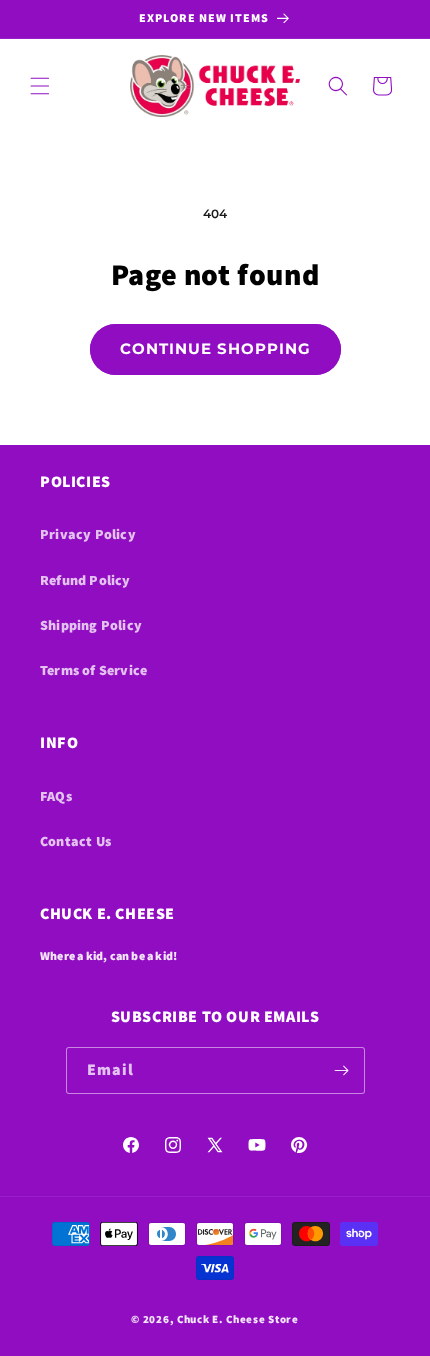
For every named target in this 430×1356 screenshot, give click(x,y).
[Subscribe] (342, 1070)
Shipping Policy (91, 625)
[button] (40, 86)
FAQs (56, 796)
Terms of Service (93, 670)
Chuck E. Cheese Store (238, 1319)
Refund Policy (85, 580)
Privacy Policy (88, 534)
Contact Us (75, 841)
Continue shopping (215, 348)
